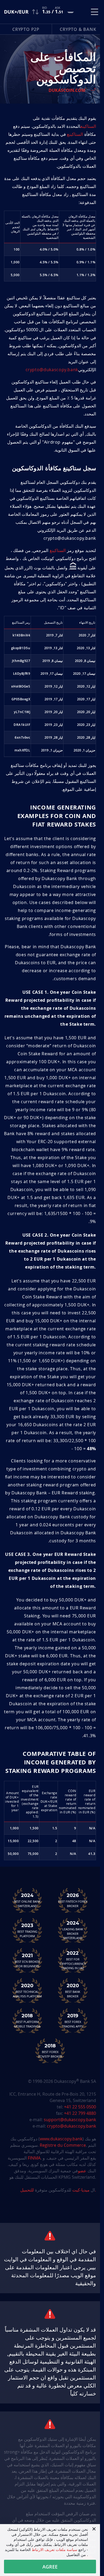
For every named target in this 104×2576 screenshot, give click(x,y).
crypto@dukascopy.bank (52, 370)
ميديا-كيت (80, 2190)
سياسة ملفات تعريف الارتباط (55, 2550)
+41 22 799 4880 (80, 2113)
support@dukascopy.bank (70, 2120)
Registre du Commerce (63, 2145)
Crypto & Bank (78, 29)
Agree (50, 2567)
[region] (50, 686)
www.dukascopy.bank (61, 2139)
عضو (82, 2171)
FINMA (34, 2158)
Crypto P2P (26, 29)
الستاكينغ (88, 126)
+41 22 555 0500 (80, 2107)
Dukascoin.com (67, 90)
